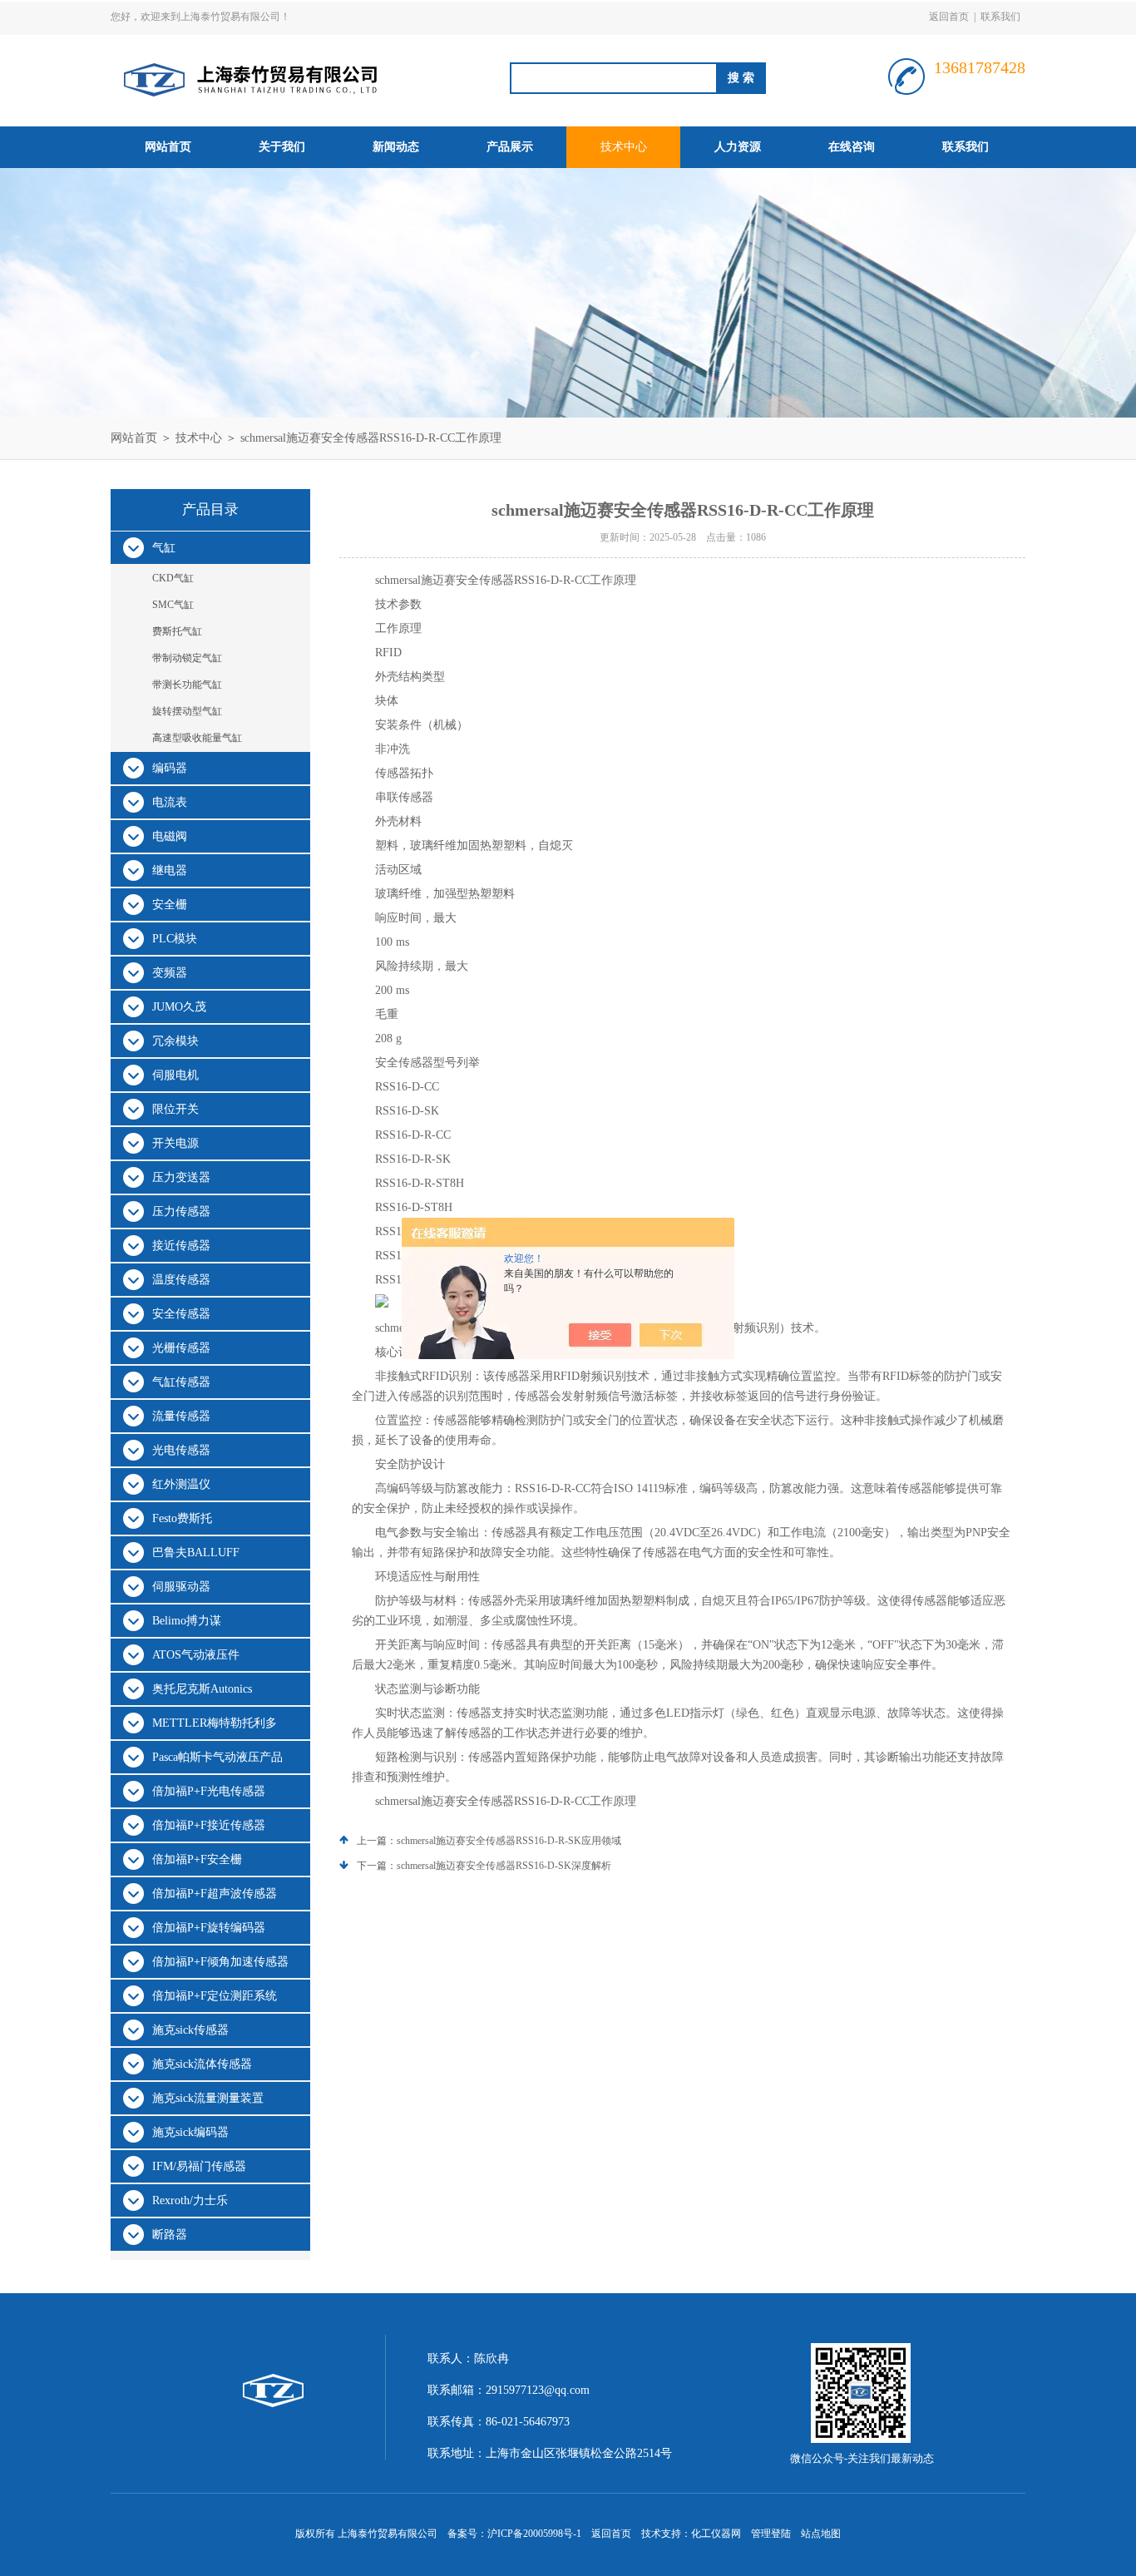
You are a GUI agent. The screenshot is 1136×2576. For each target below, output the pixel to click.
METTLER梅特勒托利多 (215, 1723)
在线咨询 (852, 147)
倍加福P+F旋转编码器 (209, 1928)
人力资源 (738, 147)
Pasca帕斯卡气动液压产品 (217, 1757)
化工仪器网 (716, 2534)
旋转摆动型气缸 (187, 711)
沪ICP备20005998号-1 (534, 2534)
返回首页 (949, 17)
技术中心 (624, 147)
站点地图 (821, 2534)
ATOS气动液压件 (196, 1655)
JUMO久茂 (179, 1007)
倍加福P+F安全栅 (197, 1859)
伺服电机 (175, 1075)
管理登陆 (771, 2534)
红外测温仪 (181, 1484)
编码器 (170, 768)
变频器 (170, 973)
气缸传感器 (181, 1382)
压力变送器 (181, 1177)
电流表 (170, 802)
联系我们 (1000, 17)
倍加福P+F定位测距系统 (215, 1996)
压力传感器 (181, 1211)
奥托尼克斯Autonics (202, 1689)
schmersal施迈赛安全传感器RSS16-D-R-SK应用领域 (509, 1841)
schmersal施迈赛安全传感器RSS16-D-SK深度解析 (504, 1866)
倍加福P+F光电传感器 (209, 1791)
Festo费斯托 (182, 1518)
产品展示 (510, 147)
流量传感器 (181, 1416)
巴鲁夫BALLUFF (196, 1553)
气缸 (164, 548)
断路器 (170, 2235)
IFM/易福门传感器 (199, 2166)
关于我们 (282, 147)
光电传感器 (181, 1450)
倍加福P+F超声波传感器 (215, 1894)
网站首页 (168, 147)
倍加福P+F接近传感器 (209, 1825)
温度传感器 (181, 1280)
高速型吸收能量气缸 (197, 738)
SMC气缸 (173, 605)
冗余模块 (175, 1041)
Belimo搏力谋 (187, 1621)
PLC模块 (175, 939)
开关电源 (175, 1143)
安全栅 (170, 905)
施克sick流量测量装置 (208, 2098)
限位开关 (175, 1109)
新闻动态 (396, 147)
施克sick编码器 (190, 2132)
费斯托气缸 (177, 631)
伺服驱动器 (181, 1587)
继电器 (170, 870)
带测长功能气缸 (187, 685)
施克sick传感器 (190, 2030)
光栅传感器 (181, 1348)
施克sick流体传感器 (202, 2064)
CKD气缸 (173, 578)
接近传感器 (181, 1246)
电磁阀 (170, 836)
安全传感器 (181, 1314)
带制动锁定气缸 (187, 658)
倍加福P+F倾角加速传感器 (220, 1962)
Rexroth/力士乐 (190, 2200)
